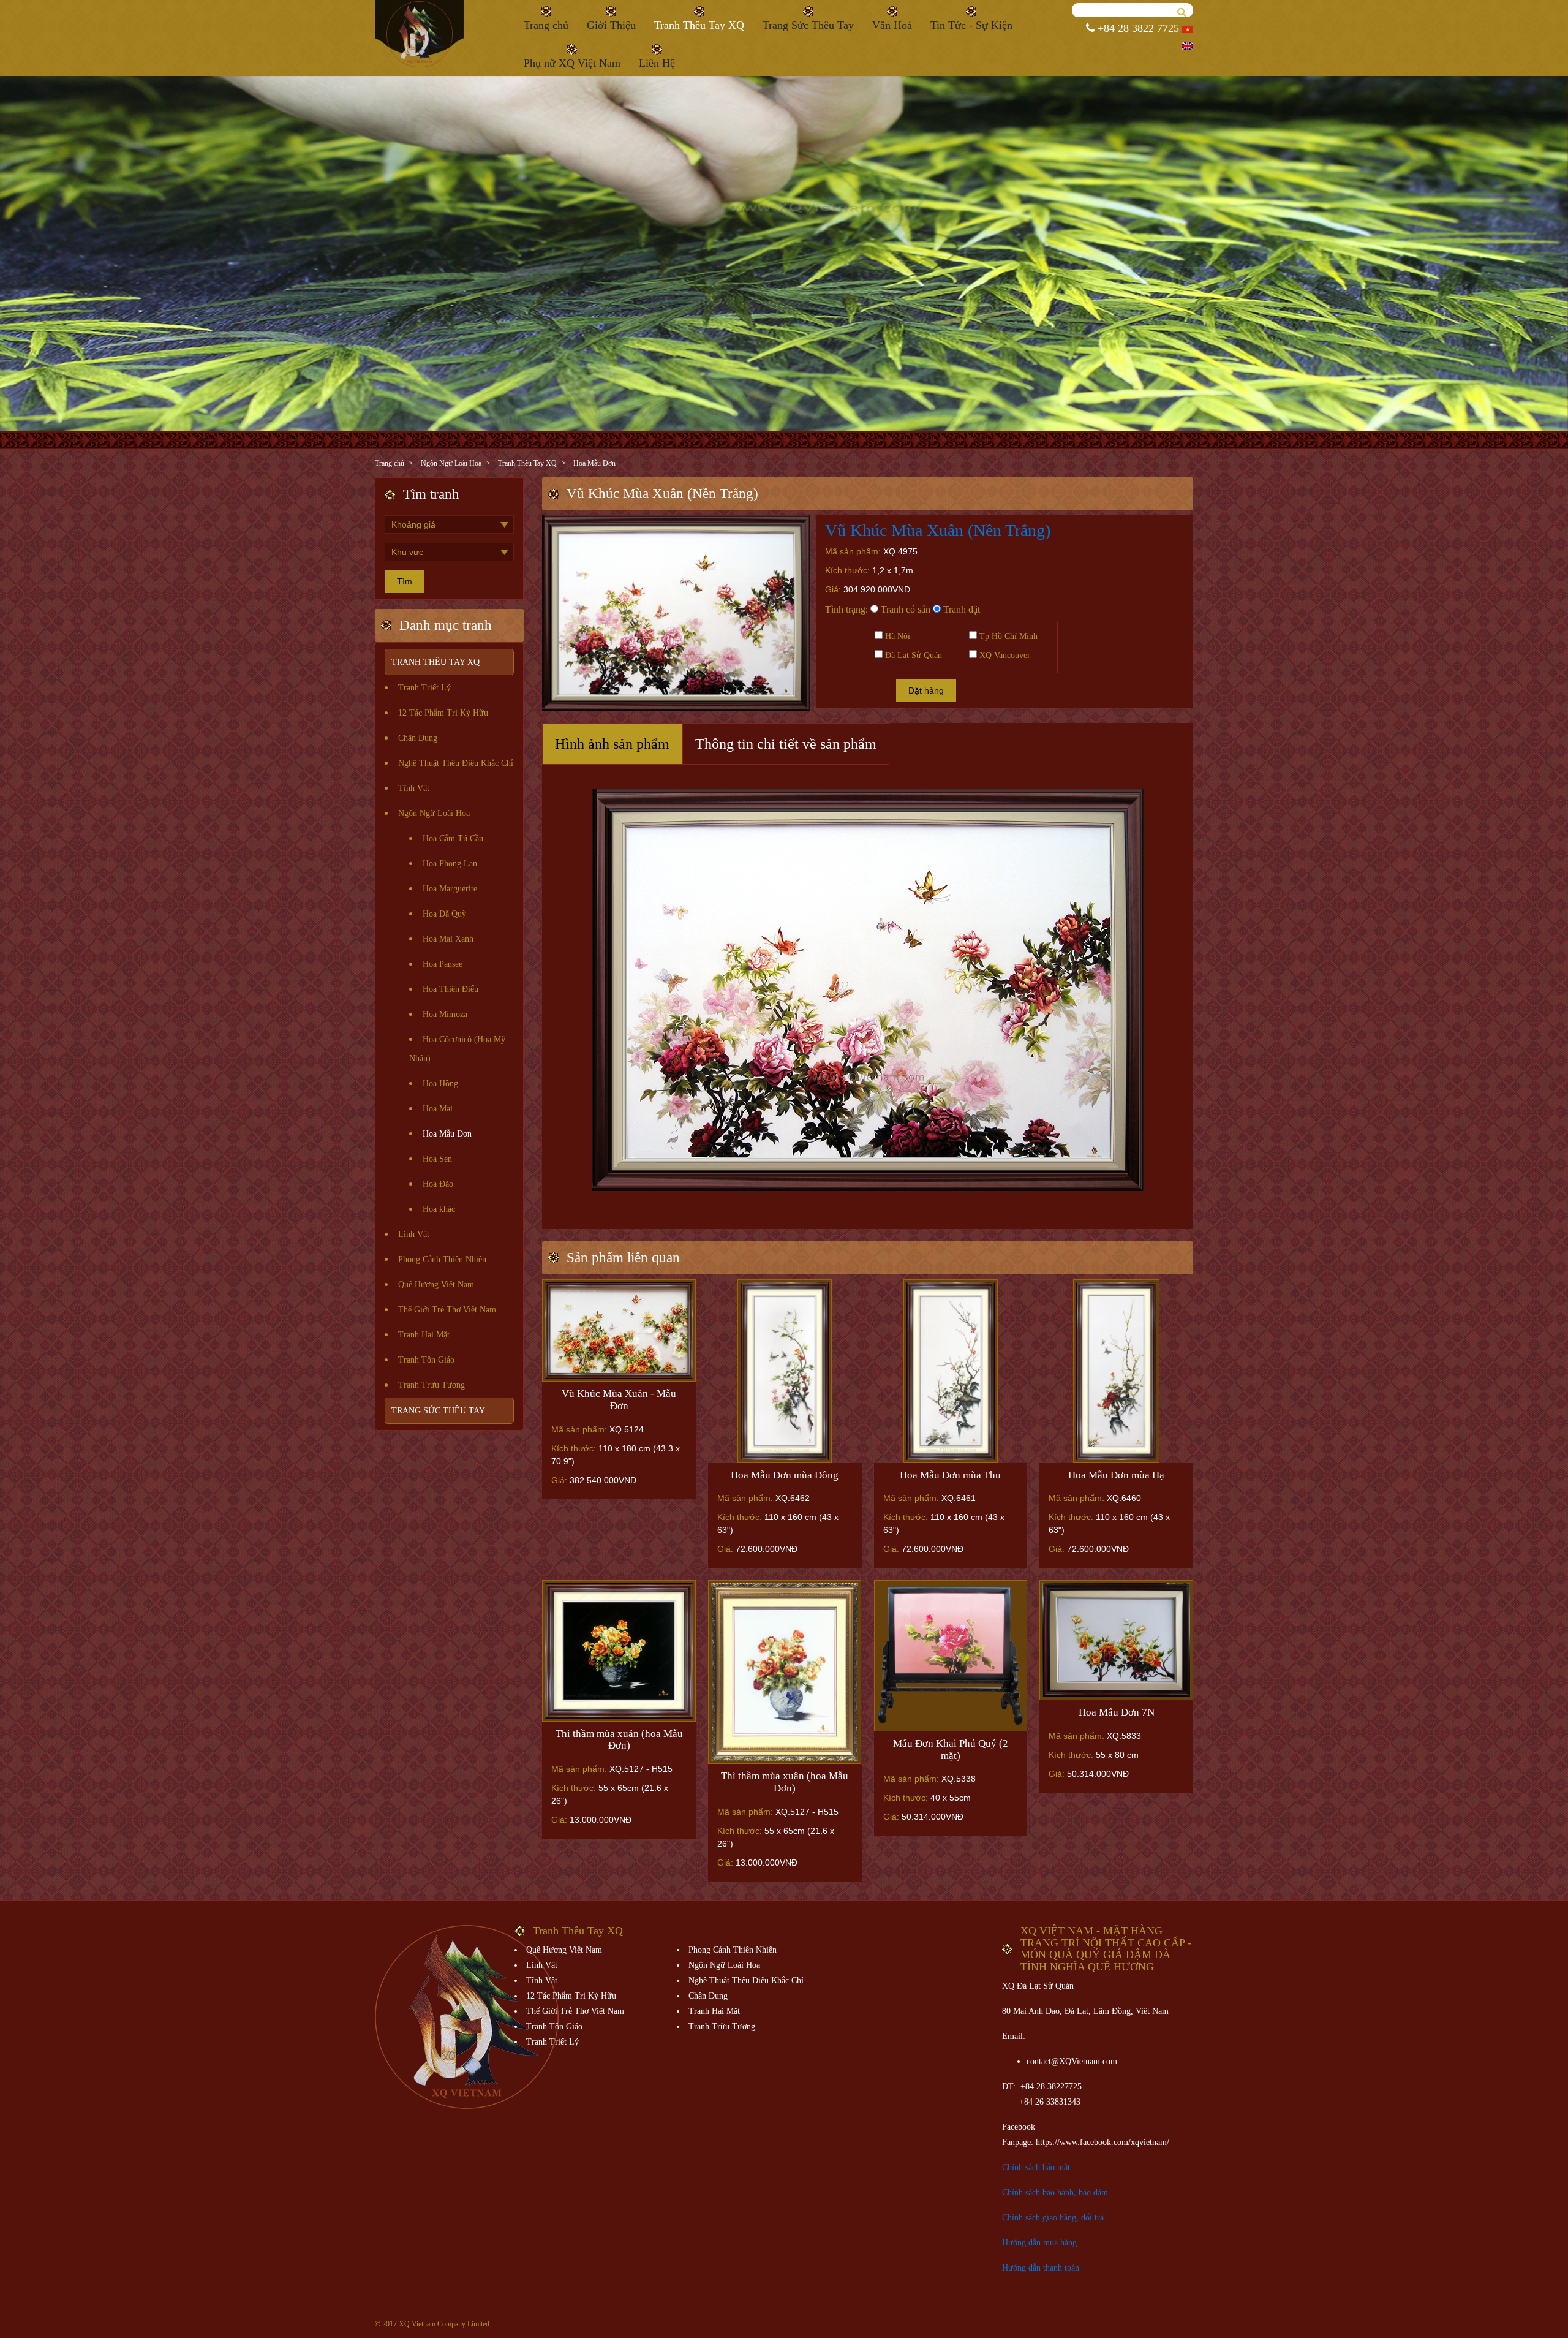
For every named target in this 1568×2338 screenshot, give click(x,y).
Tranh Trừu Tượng (432, 1385)
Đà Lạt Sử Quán (912, 655)
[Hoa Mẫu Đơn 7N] (1116, 1640)
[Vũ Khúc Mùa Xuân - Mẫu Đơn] (619, 1331)
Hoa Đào (438, 1184)
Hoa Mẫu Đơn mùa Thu (950, 1475)
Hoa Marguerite (450, 889)
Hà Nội (896, 636)
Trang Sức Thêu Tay (808, 25)
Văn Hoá (892, 25)
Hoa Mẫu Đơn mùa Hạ (1116, 1475)
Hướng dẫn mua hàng (1039, 2243)
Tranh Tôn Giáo (426, 1360)
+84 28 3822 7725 (1137, 28)
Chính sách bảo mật (1036, 2167)
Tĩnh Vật (414, 788)
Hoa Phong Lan (450, 864)
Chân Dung (418, 738)
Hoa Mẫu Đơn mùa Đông (785, 1475)
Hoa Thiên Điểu (450, 989)
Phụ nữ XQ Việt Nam (572, 63)
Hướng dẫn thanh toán (1041, 2268)
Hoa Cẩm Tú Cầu (453, 838)
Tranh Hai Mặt (424, 1335)
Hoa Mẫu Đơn (594, 463)
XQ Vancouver (1004, 655)
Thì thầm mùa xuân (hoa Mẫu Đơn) (619, 1740)
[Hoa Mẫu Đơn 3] (951, 1655)
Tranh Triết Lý (424, 688)
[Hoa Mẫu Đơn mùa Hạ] (1116, 1371)
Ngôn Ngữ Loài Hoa (451, 463)
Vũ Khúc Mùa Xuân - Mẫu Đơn (619, 1400)
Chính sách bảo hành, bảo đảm (1055, 2192)
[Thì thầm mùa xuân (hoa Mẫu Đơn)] (619, 1651)
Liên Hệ (657, 63)
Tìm (405, 581)
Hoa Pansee (443, 964)
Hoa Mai (438, 1109)
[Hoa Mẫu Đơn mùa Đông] (785, 1371)
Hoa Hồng (440, 1084)
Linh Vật (414, 1234)
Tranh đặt (960, 609)
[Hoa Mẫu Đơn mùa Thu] (951, 1371)
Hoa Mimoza (445, 1014)
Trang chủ (546, 25)
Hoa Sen (437, 1159)
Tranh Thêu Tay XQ (699, 25)
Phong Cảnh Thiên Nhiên (442, 1259)
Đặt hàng (926, 690)
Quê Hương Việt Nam (436, 1284)
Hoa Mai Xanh (448, 939)
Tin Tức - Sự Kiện (971, 25)
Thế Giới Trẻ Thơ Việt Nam (447, 1310)
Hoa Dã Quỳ (444, 914)
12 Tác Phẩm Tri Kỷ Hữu (443, 713)
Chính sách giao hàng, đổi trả (1053, 2218)
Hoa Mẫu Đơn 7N (1117, 1712)
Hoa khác (439, 1209)
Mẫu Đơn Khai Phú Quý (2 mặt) (951, 1750)
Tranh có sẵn (904, 609)
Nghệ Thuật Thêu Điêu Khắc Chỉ (456, 763)
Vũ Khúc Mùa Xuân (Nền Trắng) (938, 530)
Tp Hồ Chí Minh (1007, 636)
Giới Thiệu (611, 25)
